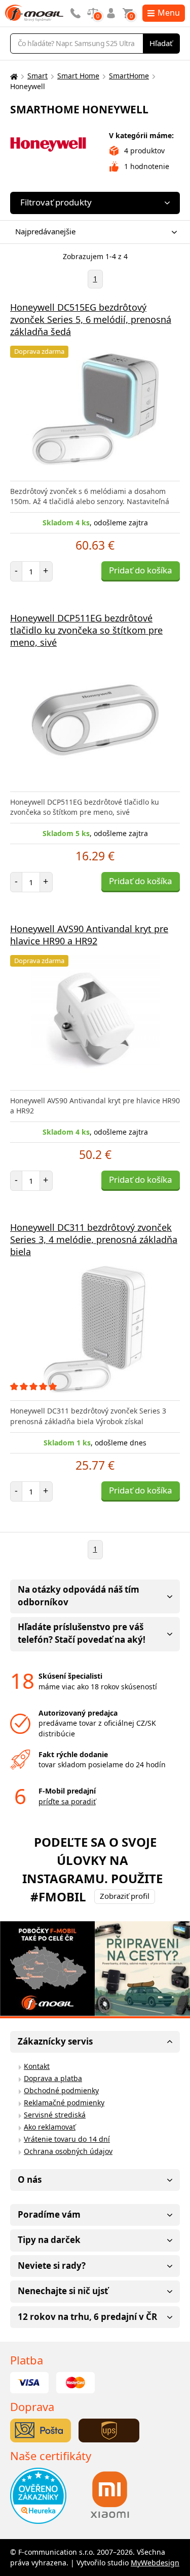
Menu (169, 13)
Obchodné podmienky (61, 2090)
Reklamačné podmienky (64, 2103)
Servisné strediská (55, 2115)
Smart (37, 76)
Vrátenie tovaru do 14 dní (67, 2139)
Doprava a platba (53, 2078)
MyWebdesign (155, 2563)
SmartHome (129, 76)
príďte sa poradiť (67, 1801)
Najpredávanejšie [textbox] (45, 231)
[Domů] (13, 76)
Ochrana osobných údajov (68, 2151)
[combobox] (92, 232)
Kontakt (37, 2066)
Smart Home (78, 76)
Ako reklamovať (50, 2127)
